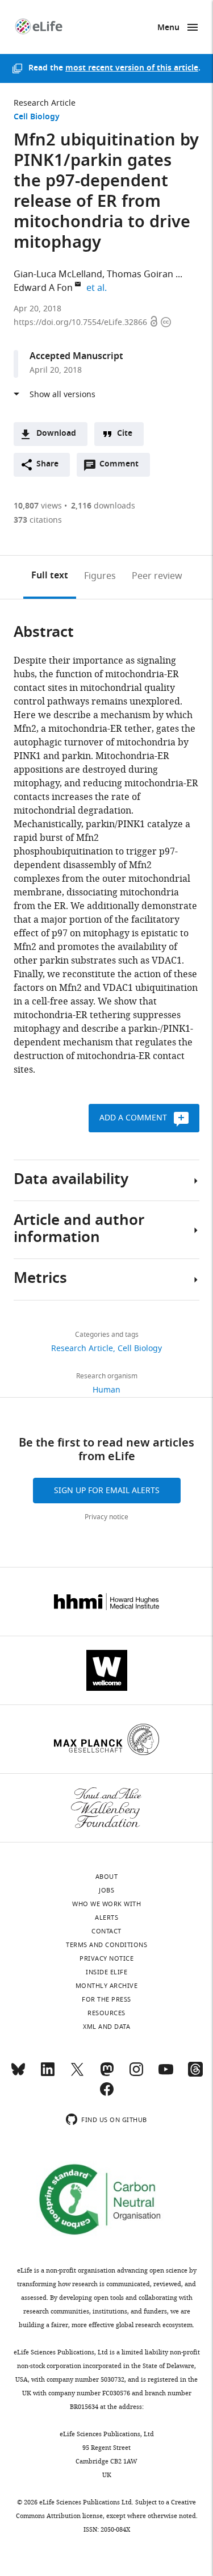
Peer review (157, 576)
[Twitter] (77, 2074)
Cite (125, 434)
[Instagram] (136, 2074)
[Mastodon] (107, 2074)
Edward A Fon (43, 288)
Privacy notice (106, 1517)
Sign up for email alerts (107, 1491)
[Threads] (195, 2074)
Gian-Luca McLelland (58, 274)
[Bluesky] (18, 2074)
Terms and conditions (106, 1945)
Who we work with (106, 1904)
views (38, 506)
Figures (100, 576)
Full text (50, 576)
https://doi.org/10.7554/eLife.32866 (82, 322)
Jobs (106, 1890)
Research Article (45, 103)
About (107, 1877)
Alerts (106, 1918)
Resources (106, 2013)
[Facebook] (107, 2094)
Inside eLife (106, 1972)
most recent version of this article (132, 68)
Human (106, 1390)
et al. (98, 288)
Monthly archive (107, 1986)
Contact (106, 1931)
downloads (103, 506)
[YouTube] (166, 2074)
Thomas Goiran (140, 274)
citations (38, 520)
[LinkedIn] (48, 2074)
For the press (106, 1999)
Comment (123, 467)
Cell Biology (37, 117)
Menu (168, 28)
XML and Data (106, 2027)
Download (56, 434)
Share (47, 464)
